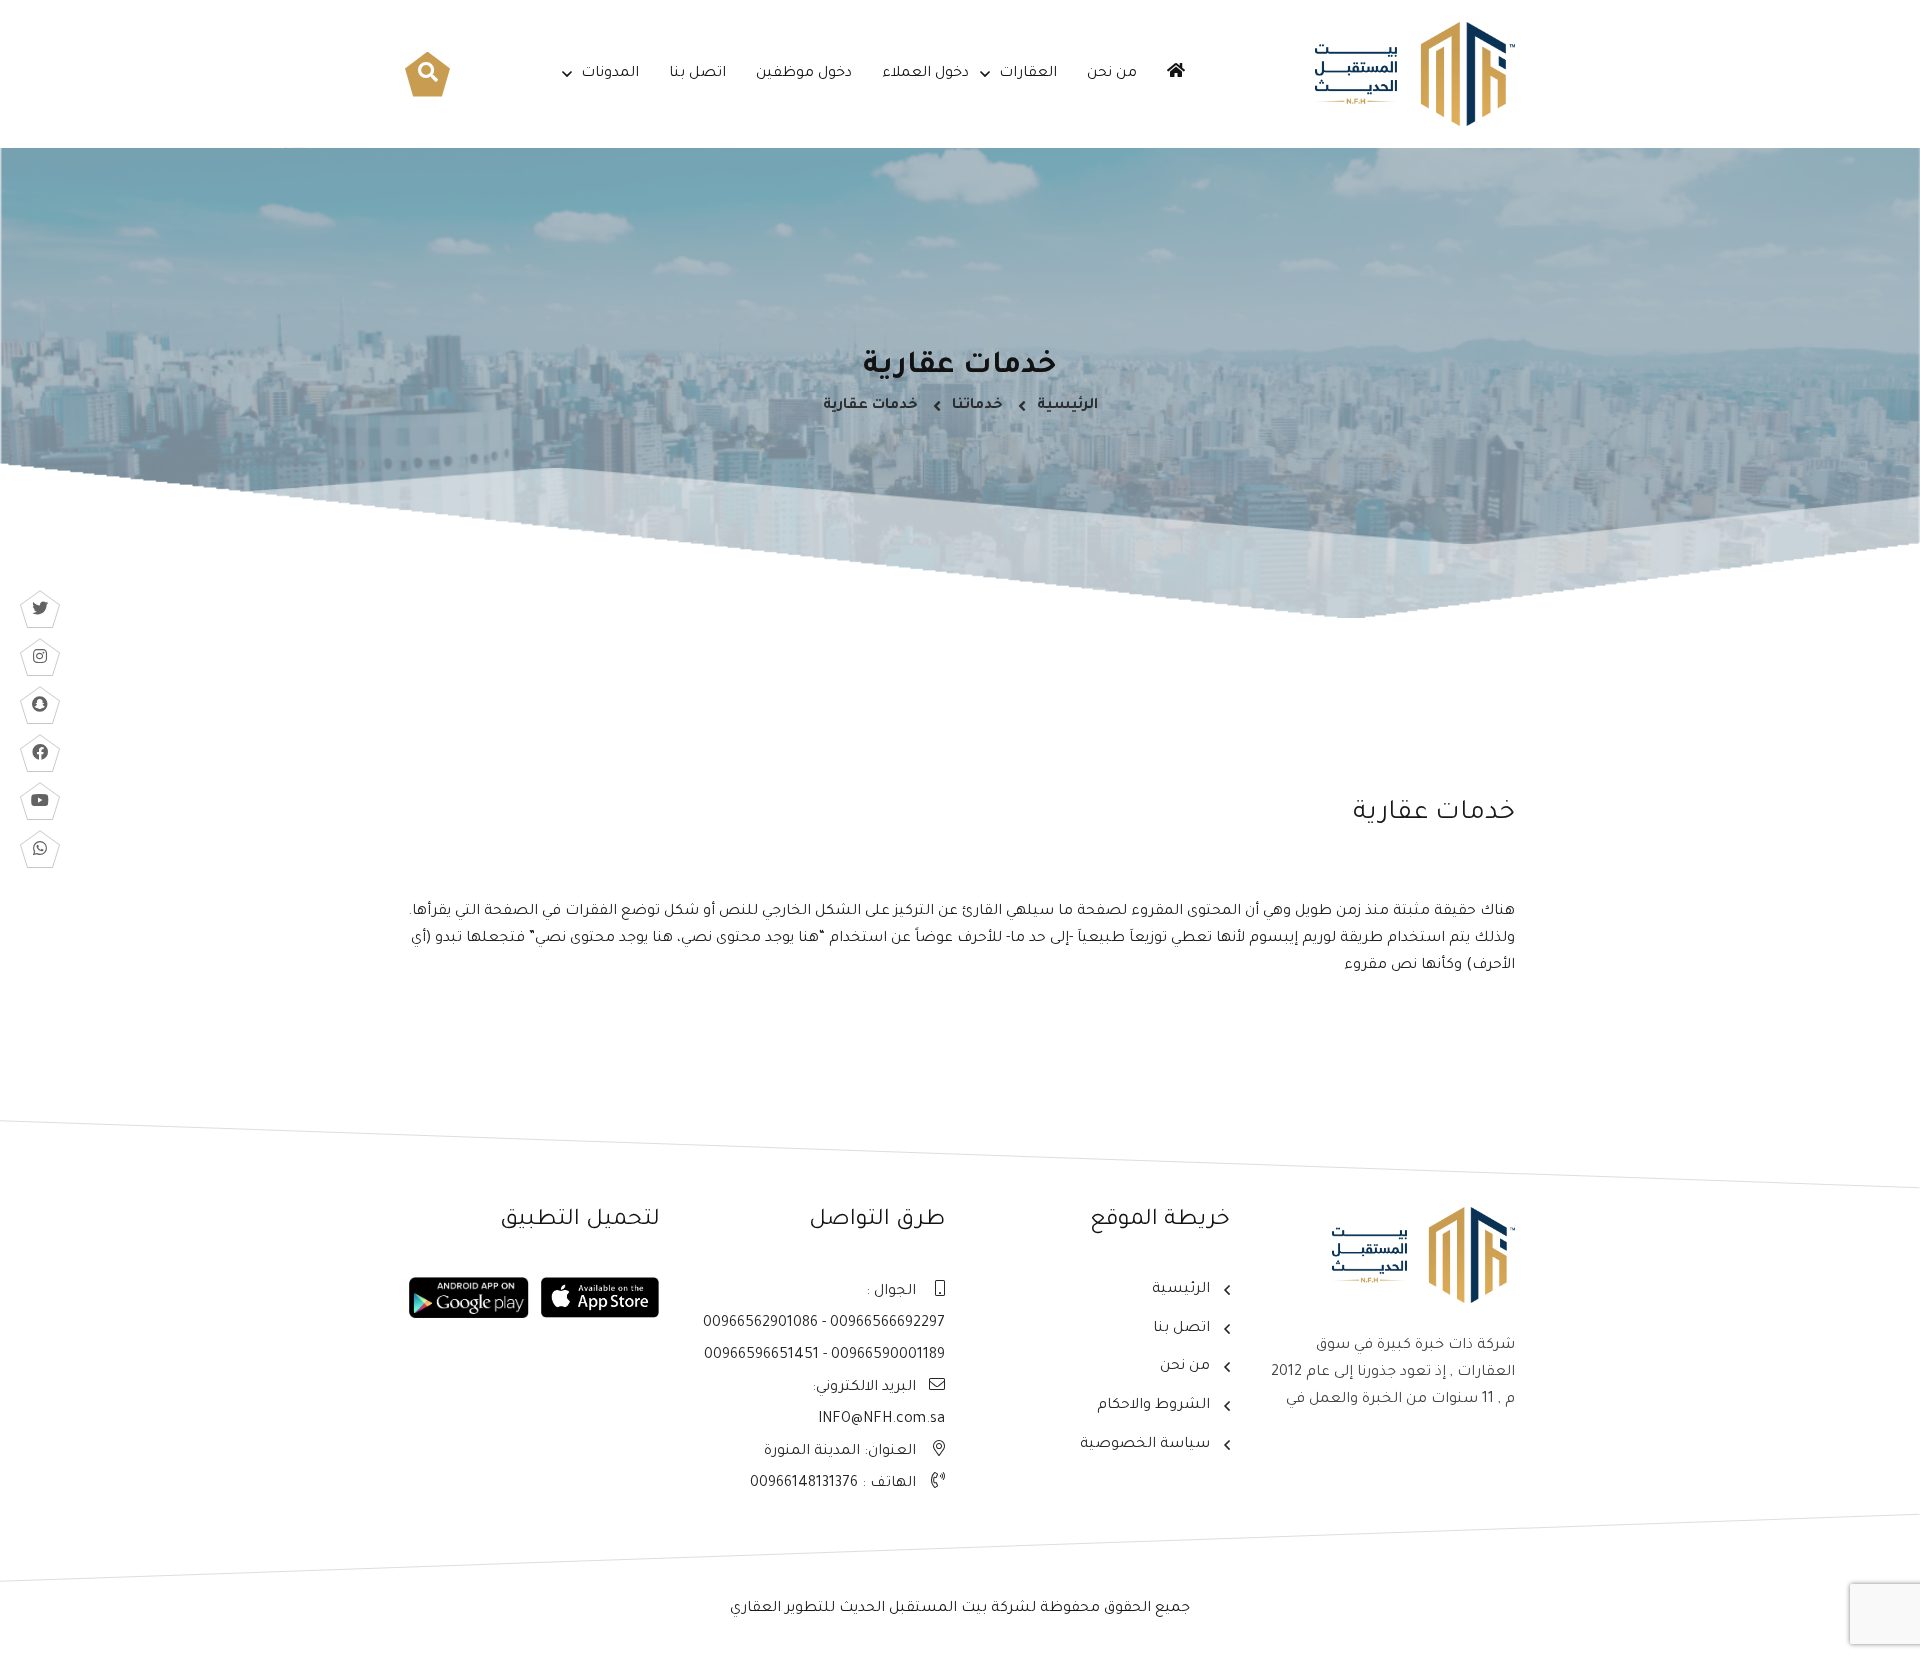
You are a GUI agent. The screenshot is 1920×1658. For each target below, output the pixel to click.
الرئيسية (1067, 406)
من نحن (1112, 74)
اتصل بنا (697, 74)
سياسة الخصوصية (1145, 1445)
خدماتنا (977, 406)
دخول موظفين (804, 74)
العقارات (1028, 74)
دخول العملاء (925, 74)
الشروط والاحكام (1153, 1406)
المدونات (610, 74)
